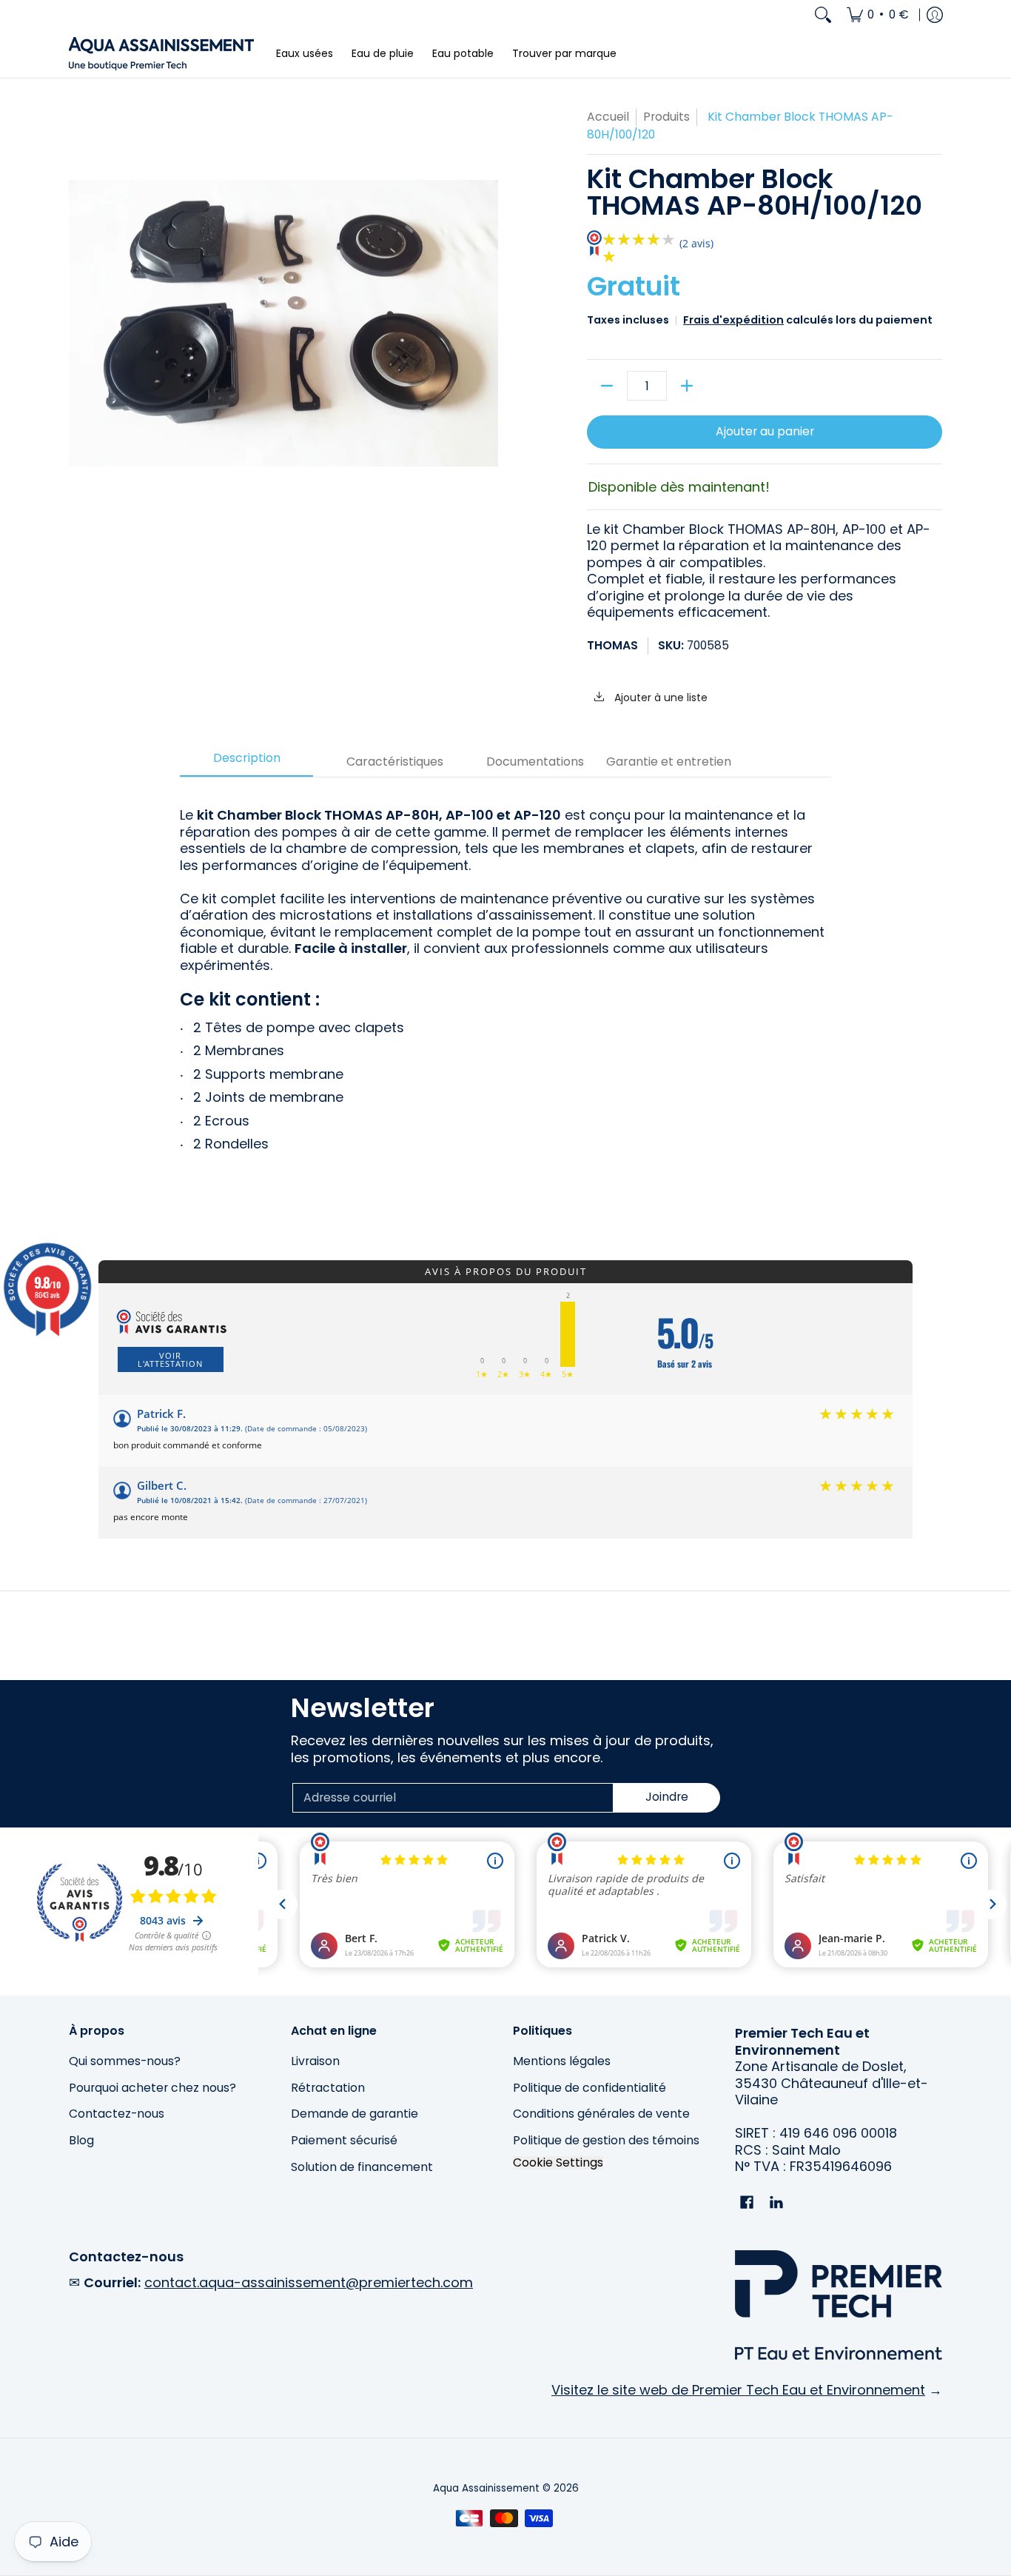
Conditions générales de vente (601, 2114)
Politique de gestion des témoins (606, 2140)
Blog (81, 2140)
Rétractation (328, 2088)
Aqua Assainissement (486, 2488)
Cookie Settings (558, 2163)
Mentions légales (562, 2061)
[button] (747, 2204)
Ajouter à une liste (659, 697)
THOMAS (612, 645)
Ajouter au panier (765, 431)
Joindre (667, 1797)
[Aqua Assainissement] (161, 54)
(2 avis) (696, 243)
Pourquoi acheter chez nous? (152, 2088)
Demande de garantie (355, 2114)
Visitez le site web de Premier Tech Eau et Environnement (738, 2390)
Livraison (315, 2061)
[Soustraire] (607, 386)
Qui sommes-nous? (125, 2061)
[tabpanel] (505, 983)
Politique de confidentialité (590, 2088)
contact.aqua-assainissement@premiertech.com (309, 2282)
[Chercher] (823, 15)
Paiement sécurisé (344, 2140)
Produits (666, 117)
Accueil (608, 117)
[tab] (246, 763)
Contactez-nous (117, 2114)
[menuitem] (878, 15)
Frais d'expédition (733, 320)
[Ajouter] (687, 386)
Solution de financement (362, 2167)
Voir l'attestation (170, 1359)
